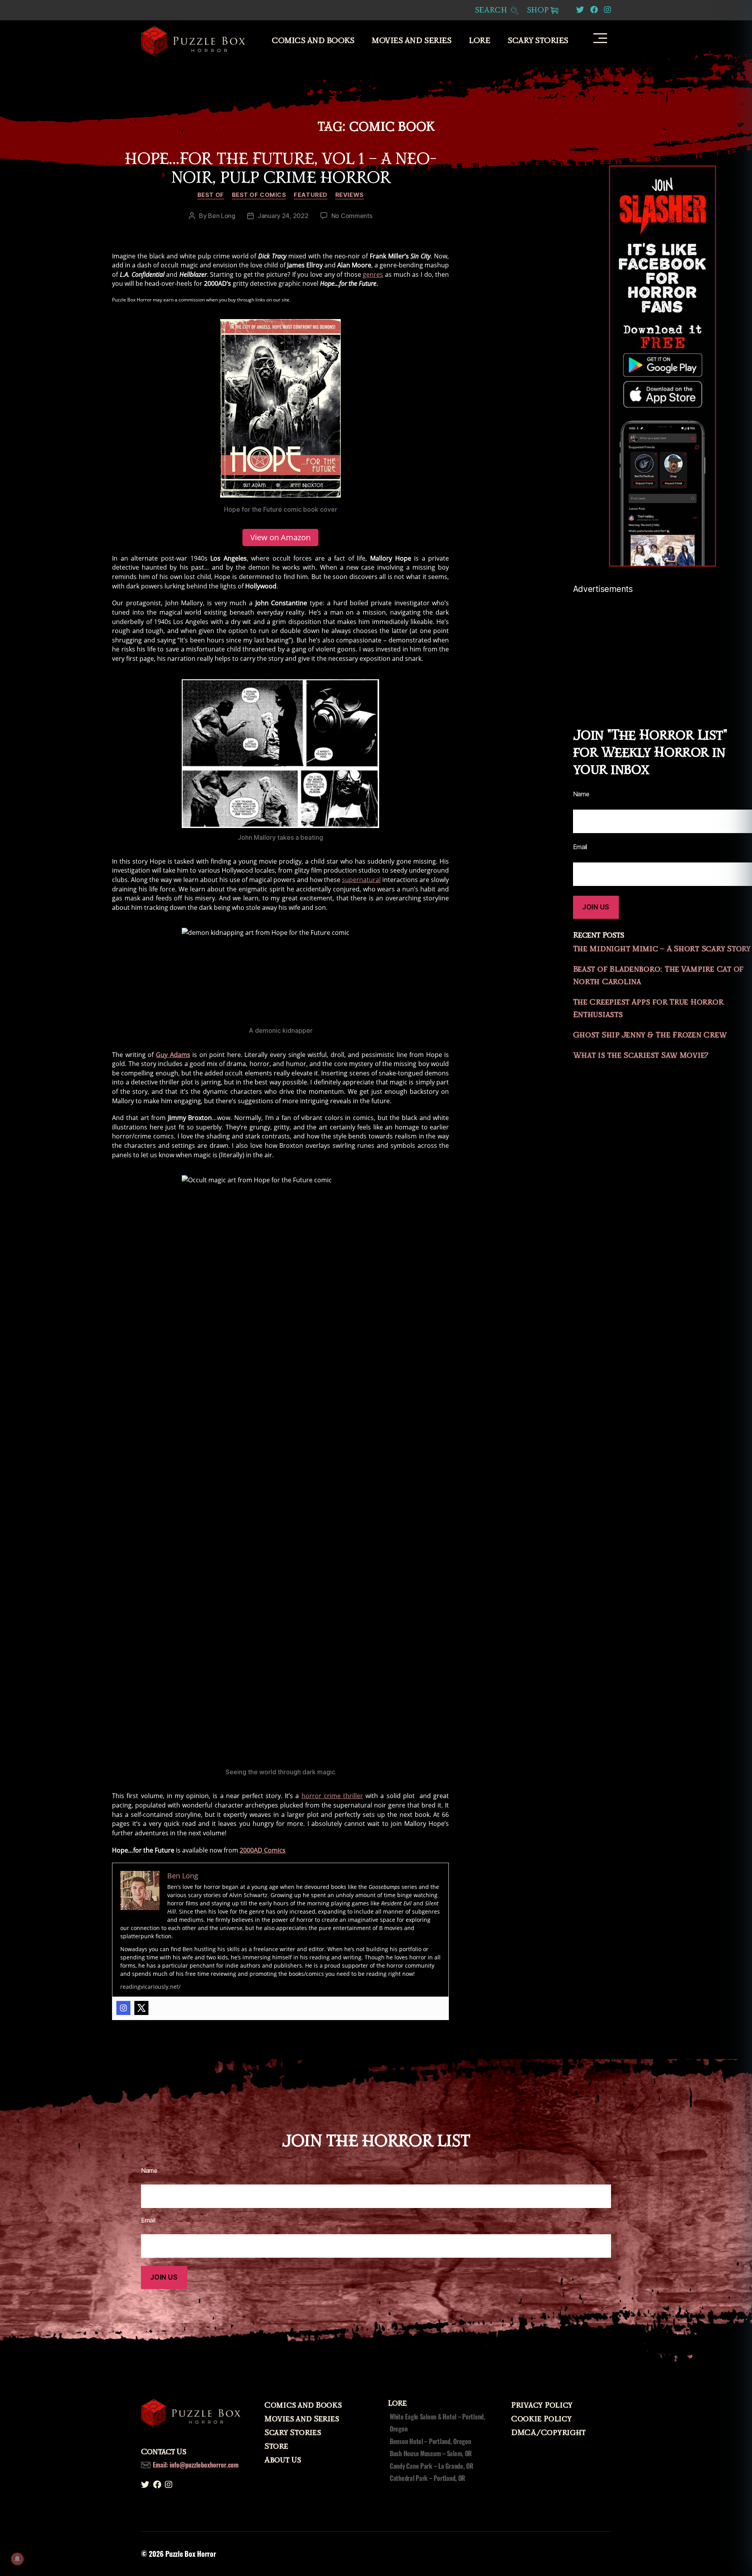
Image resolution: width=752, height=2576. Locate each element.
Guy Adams (173, 1055)
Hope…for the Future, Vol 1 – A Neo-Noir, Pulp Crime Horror (280, 168)
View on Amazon (280, 537)
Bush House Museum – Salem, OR (431, 2453)
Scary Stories (538, 41)
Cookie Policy (541, 2419)
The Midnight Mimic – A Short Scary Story (662, 949)
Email (148, 2220)
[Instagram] (123, 2008)
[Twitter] (141, 2008)
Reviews (350, 195)
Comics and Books (313, 41)
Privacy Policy (542, 2405)
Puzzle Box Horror (191, 2554)
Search (492, 10)
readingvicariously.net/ (150, 1987)
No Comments (352, 216)
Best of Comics (259, 195)
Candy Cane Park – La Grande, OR (432, 2466)
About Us (283, 2460)
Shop (538, 10)
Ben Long (222, 216)
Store (276, 2446)
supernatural (361, 880)
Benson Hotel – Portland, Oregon (430, 2441)
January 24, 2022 (283, 216)
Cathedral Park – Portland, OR (428, 2478)
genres (373, 274)
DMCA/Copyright (548, 2433)
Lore (479, 41)
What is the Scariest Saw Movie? (641, 1055)
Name (149, 2170)
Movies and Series (411, 41)
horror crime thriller (332, 1796)
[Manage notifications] (17, 2559)
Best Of (211, 195)
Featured (310, 195)
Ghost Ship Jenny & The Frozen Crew (650, 1035)
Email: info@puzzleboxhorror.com (196, 2465)
